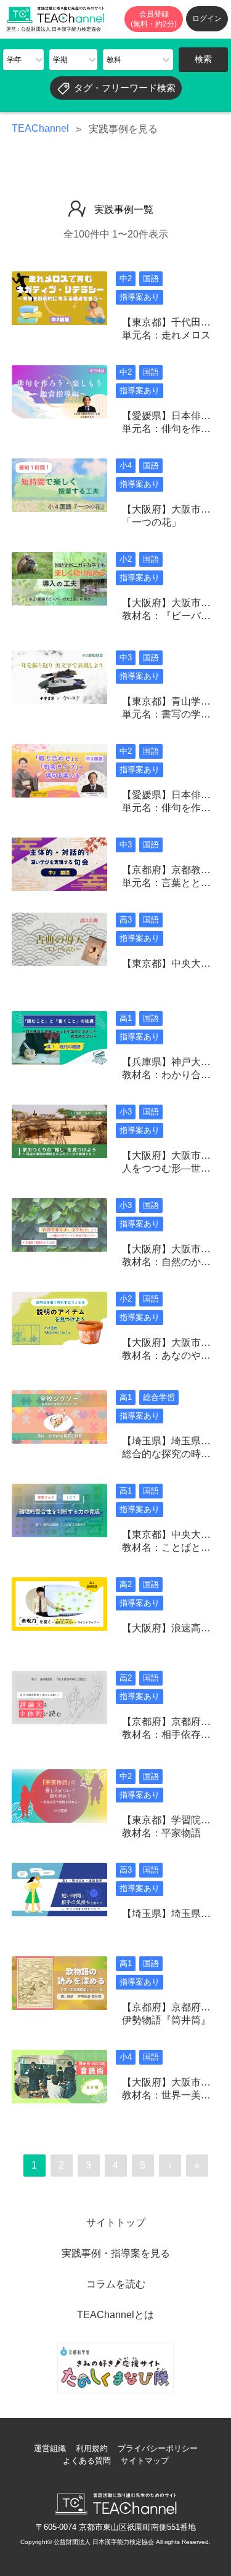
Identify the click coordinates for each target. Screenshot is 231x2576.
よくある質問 (87, 2461)
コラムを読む (116, 2284)
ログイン (207, 18)
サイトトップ (116, 2222)
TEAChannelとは (115, 2315)
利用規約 (92, 2448)
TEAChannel (40, 128)
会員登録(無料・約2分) (154, 19)
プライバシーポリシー (158, 2448)
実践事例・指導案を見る (116, 2253)
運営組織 (50, 2448)
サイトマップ (145, 2461)
